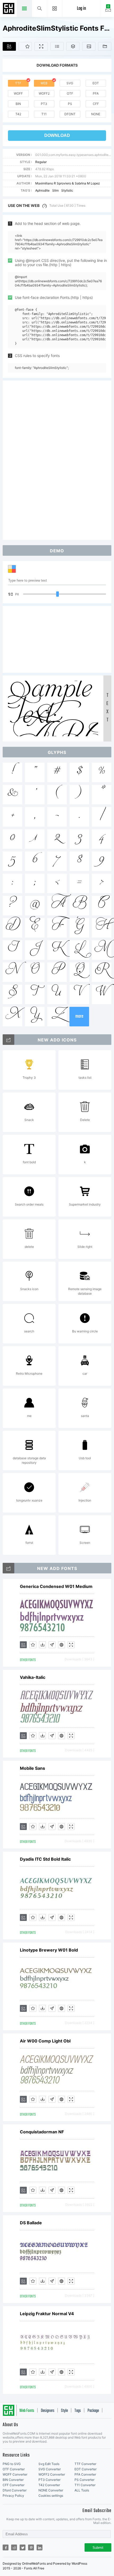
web (44, 83)
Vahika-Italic (33, 1677)
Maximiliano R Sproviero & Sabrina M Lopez (68, 183)
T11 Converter (85, 2485)
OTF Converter (14, 2469)
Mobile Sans (32, 1768)
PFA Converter (85, 2474)
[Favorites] (25, 46)
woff (18, 93)
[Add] (9, 46)
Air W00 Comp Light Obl (45, 2041)
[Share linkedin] (40, 2547)
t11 (44, 114)
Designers (48, 2411)
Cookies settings (51, 2496)
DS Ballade (31, 2223)
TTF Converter (85, 2464)
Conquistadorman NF (42, 2132)
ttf (18, 83)
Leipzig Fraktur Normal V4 (47, 2314)
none (96, 114)
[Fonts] (105, 46)
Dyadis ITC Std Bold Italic (45, 1859)
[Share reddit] (14, 2547)
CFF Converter (14, 2485)
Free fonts (9, 9)
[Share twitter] (23, 2547)
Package (93, 2411)
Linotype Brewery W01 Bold (49, 1950)
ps (70, 104)
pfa (96, 93)
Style (64, 2411)
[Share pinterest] (31, 2547)
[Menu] (55, 8)
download (57, 135)
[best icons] (8, 1568)
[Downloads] (42, 1645)
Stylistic (67, 190)
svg (70, 83)
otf (70, 93)
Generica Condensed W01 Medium (56, 1586)
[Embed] (62, 1645)
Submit (98, 2548)
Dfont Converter (15, 2490)
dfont (70, 114)
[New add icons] (8, 1040)
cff (96, 104)
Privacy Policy (13, 2496)
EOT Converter (85, 2469)
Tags (78, 2411)
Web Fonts (27, 2411)
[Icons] (89, 46)
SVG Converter (50, 2469)
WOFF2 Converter (52, 2474)
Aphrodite (42, 190)
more (79, 1016)
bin (18, 104)
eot (96, 83)
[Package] (73, 46)
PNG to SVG (12, 2464)
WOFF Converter (15, 2474)
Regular (41, 162)
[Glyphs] (57, 46)
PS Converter (84, 2480)
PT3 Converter (49, 2480)
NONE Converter (51, 2490)
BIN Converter (13, 2480)
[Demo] (41, 46)
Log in (81, 9)
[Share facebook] (6, 2547)
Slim (55, 190)
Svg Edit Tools (49, 2464)
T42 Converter (49, 2485)
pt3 (44, 104)
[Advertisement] (57, 460)
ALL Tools (82, 2490)
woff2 (44, 93)
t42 (18, 114)
